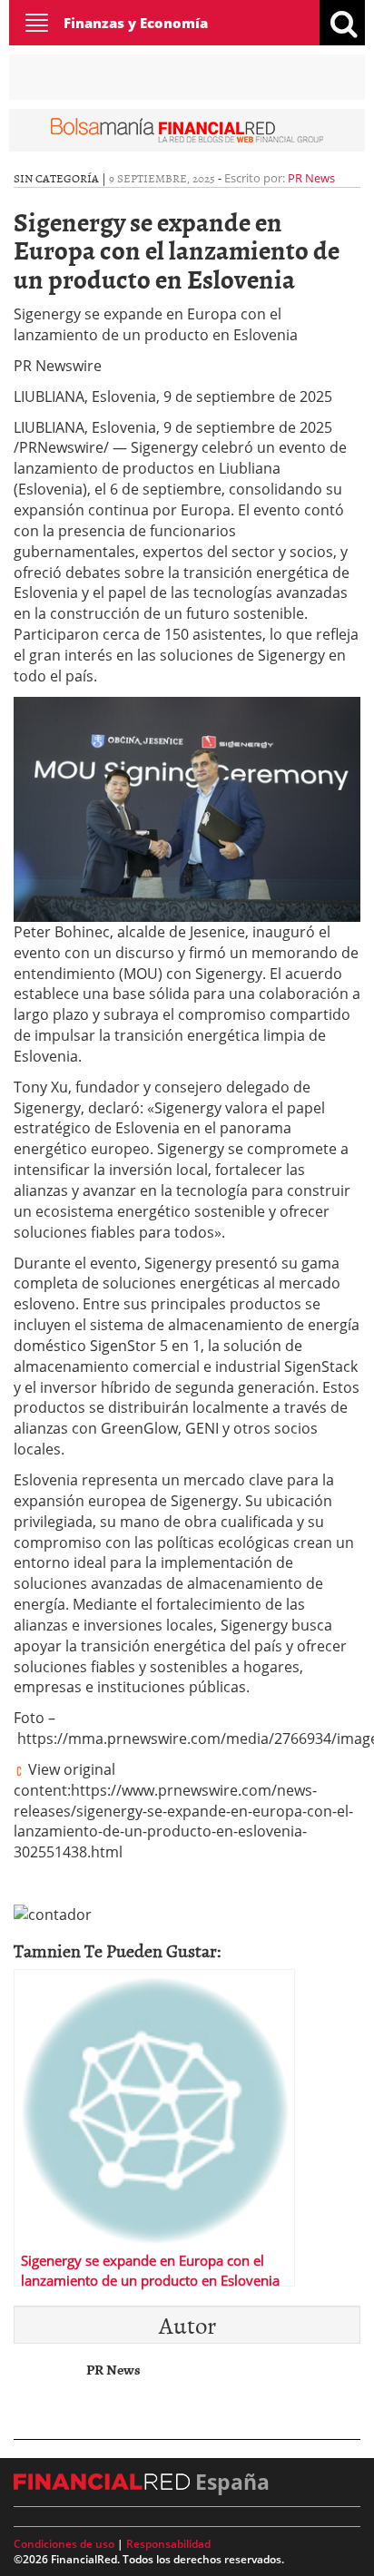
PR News (311, 178)
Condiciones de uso (64, 2544)
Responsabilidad (168, 2544)
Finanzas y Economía (136, 23)
